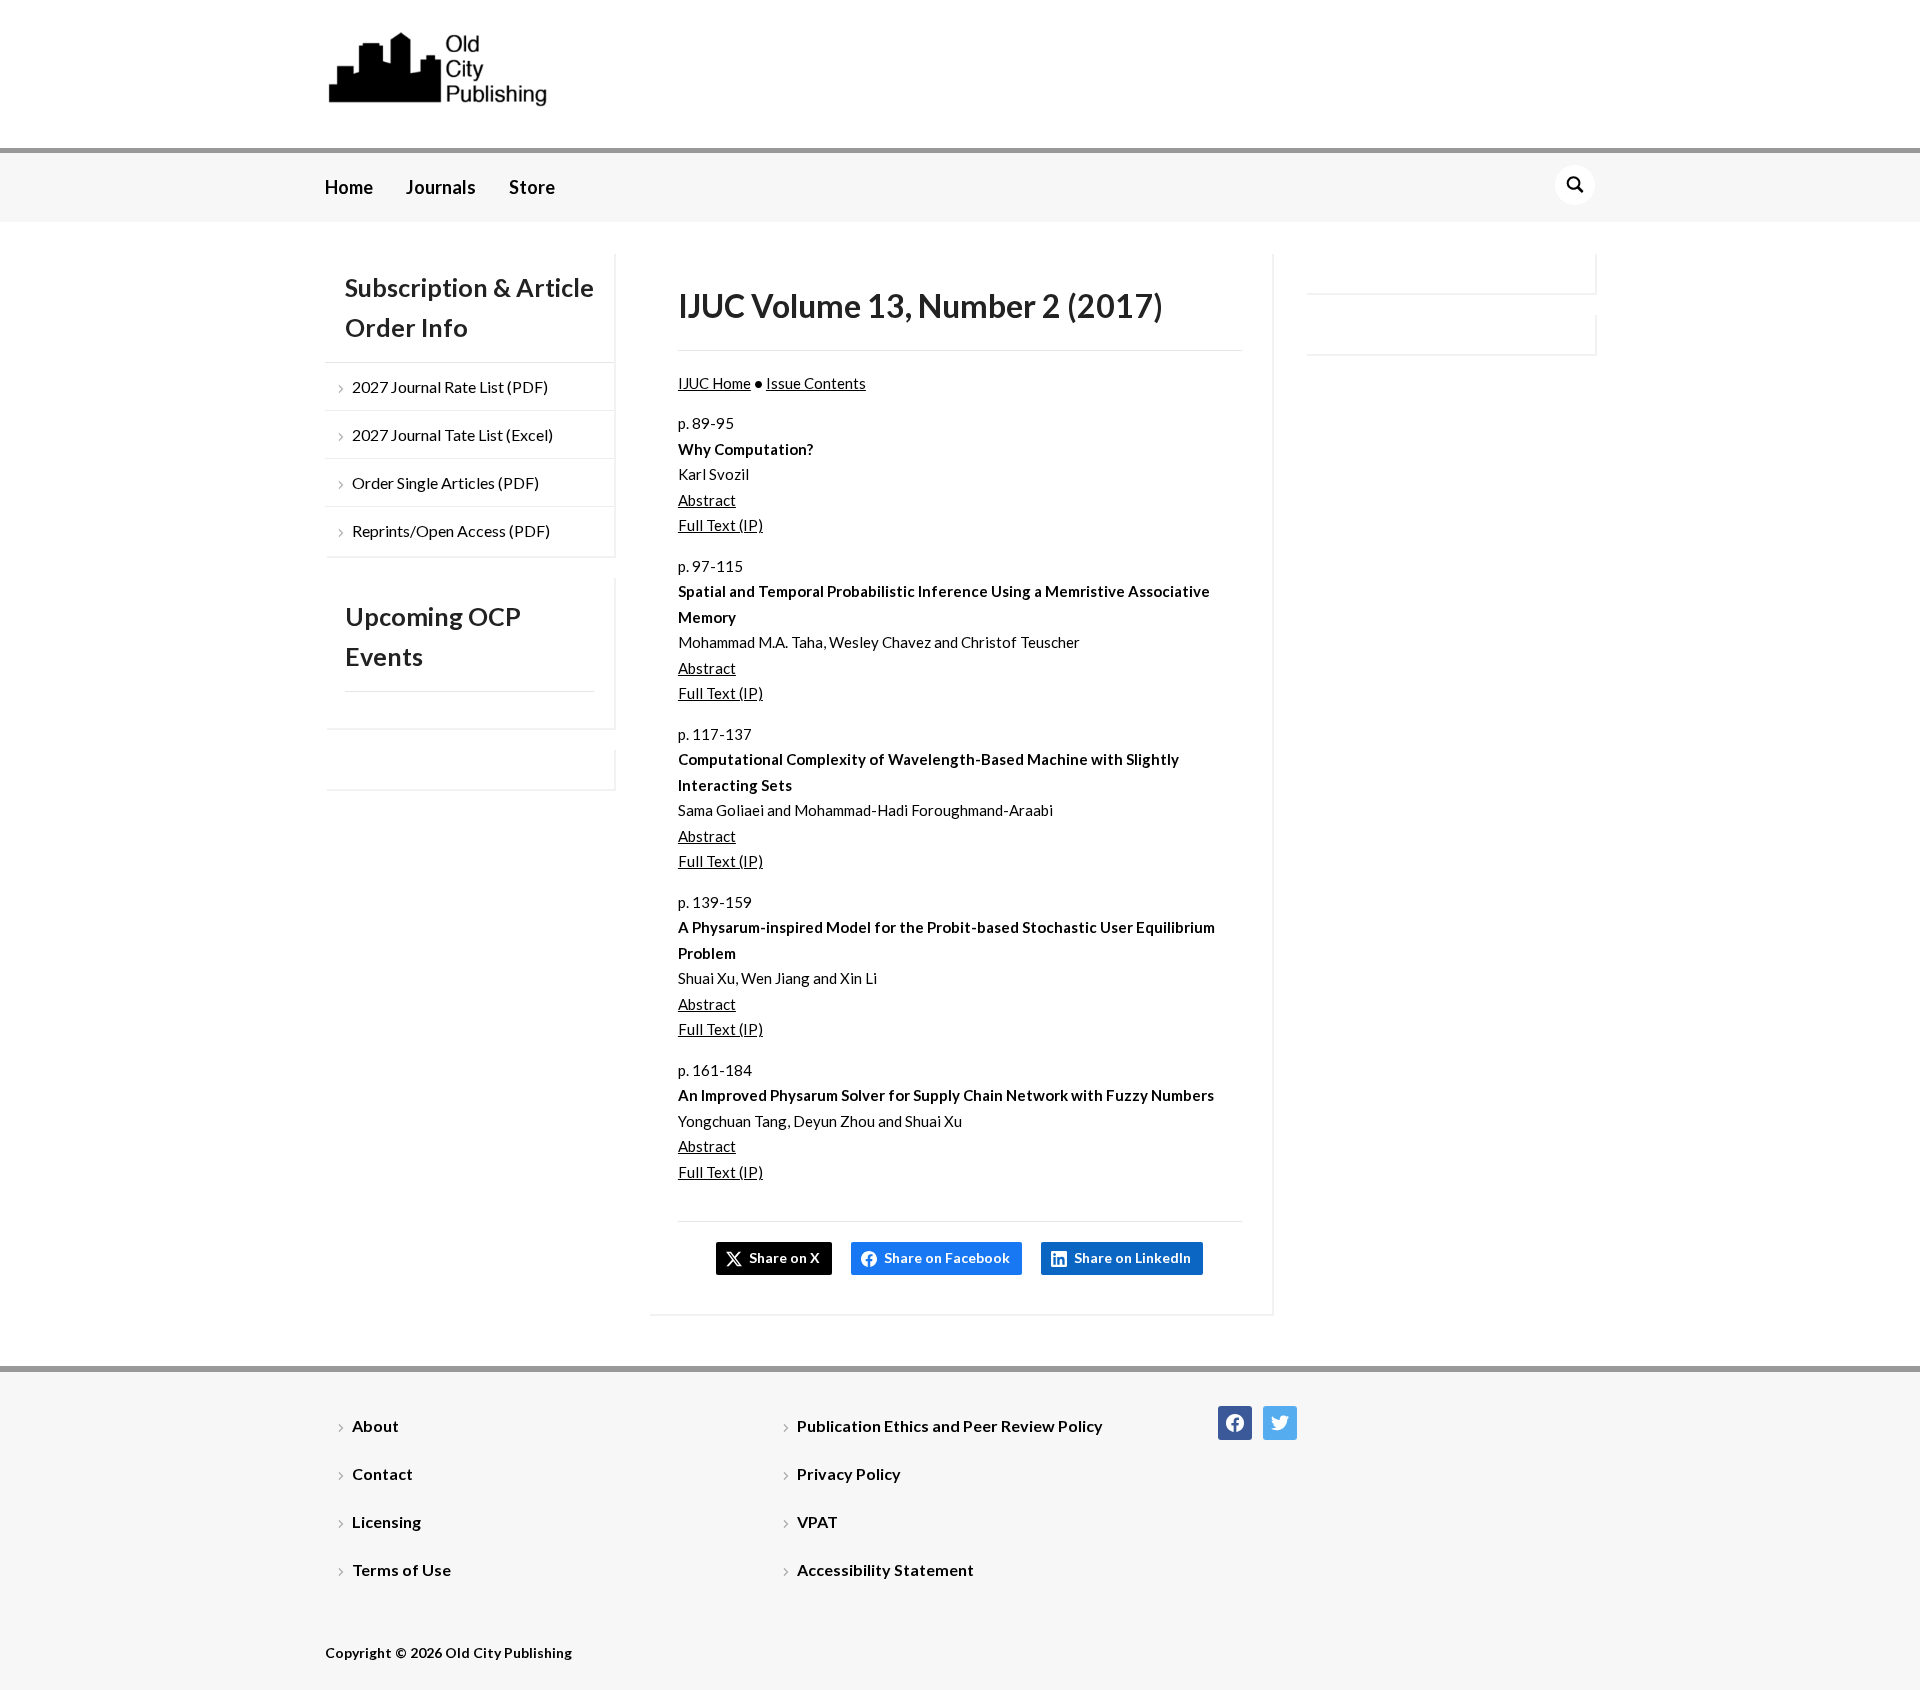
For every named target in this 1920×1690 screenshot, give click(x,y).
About (375, 1425)
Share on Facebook (947, 1257)
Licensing (386, 1521)
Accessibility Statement (885, 1569)
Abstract (707, 500)
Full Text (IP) (720, 525)
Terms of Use (401, 1569)
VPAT (817, 1521)
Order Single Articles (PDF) (445, 482)
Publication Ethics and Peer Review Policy (950, 1425)
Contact (382, 1473)
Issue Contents (816, 383)
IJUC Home (714, 383)
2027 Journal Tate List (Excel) (452, 434)
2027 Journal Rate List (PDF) (450, 386)
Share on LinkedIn (1132, 1257)
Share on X (784, 1257)
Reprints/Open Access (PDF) (451, 530)
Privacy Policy (849, 1473)
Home (349, 187)
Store (532, 187)
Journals (441, 187)
